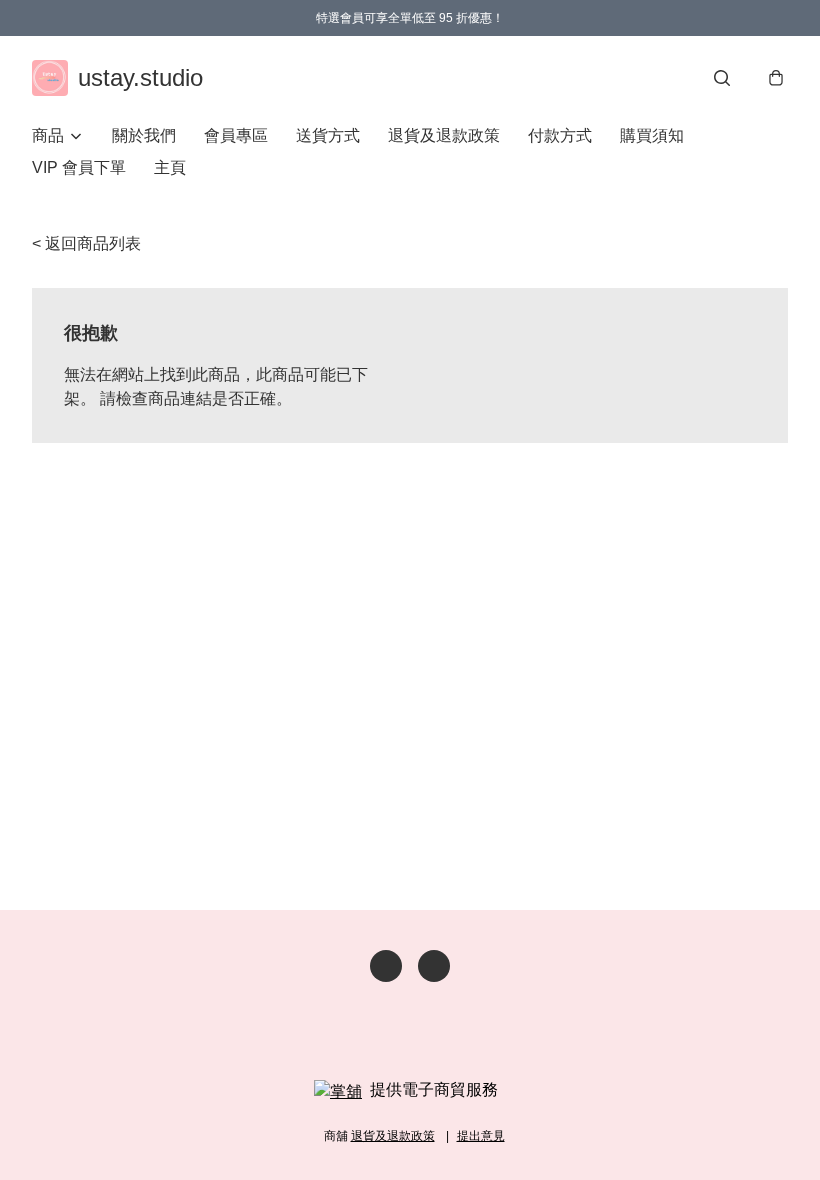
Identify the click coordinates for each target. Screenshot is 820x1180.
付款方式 (560, 135)
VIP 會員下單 (79, 167)
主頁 (170, 167)
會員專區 (236, 135)
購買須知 (652, 135)
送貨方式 (328, 135)
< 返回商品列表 (86, 243)
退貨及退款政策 (444, 135)
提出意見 (481, 1136)
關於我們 (144, 135)
